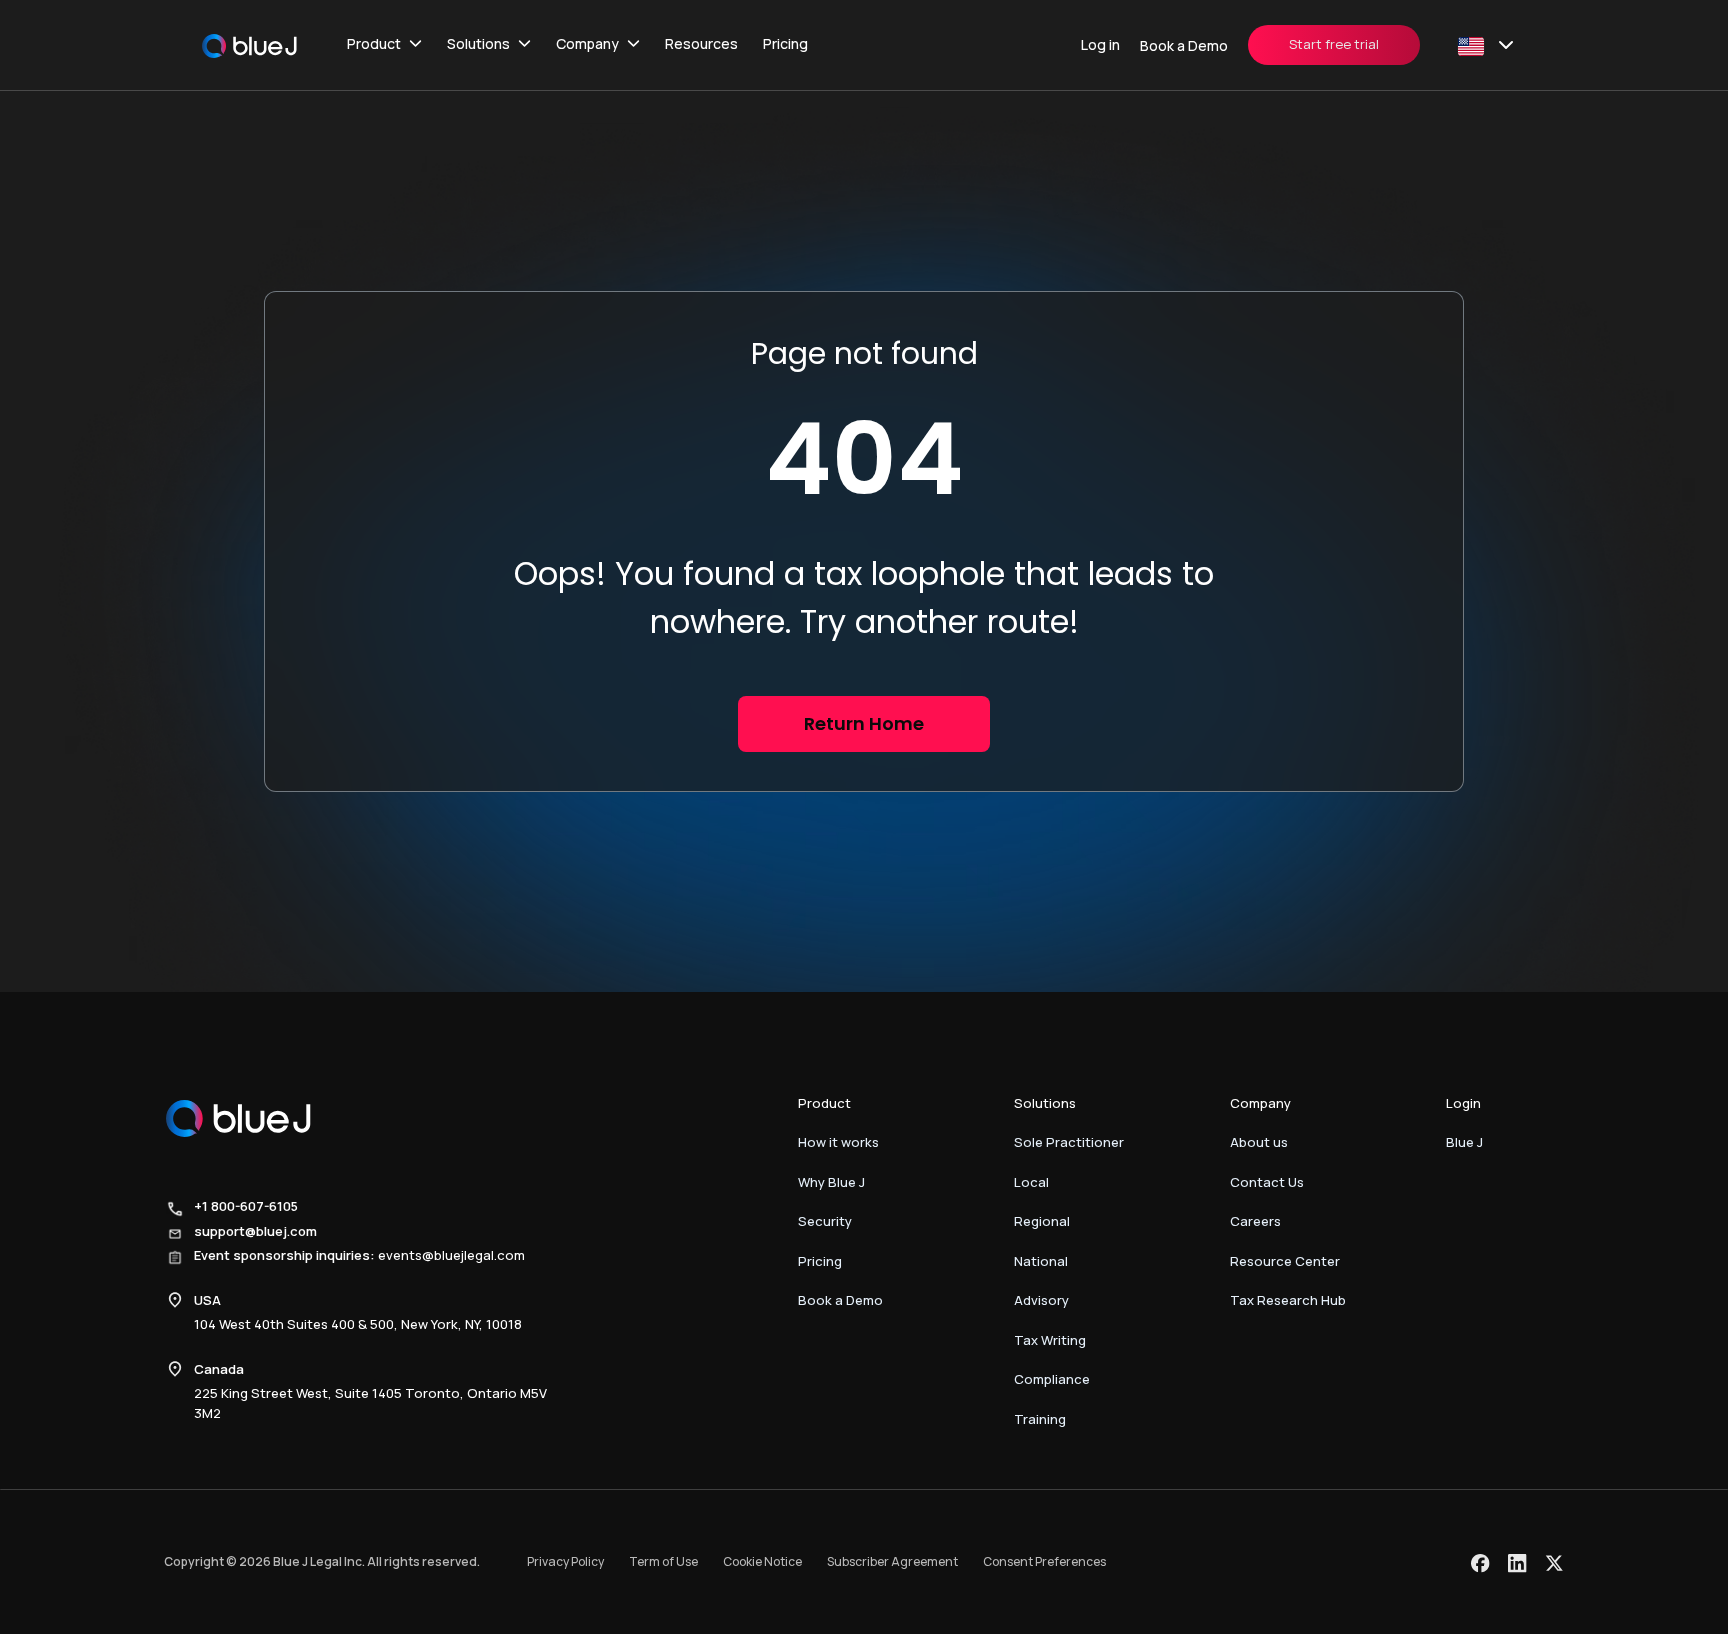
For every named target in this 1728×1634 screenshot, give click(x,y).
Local (1031, 1182)
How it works (838, 1142)
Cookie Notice (762, 1561)
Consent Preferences (1044, 1561)
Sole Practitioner (1069, 1142)
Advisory (1041, 1300)
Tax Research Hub (1288, 1300)
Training (1040, 1419)
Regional (1042, 1221)
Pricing (785, 43)
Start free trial (1334, 44)
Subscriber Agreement (892, 1561)
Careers (1255, 1221)
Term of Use (663, 1561)
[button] (384, 45)
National (1041, 1261)
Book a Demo (1184, 45)
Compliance (1052, 1379)
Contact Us (1267, 1182)
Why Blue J (831, 1182)
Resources (701, 43)
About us (1259, 1142)
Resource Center (1285, 1261)
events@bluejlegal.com (451, 1255)
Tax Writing (1050, 1340)
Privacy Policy (565, 1561)
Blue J (1464, 1142)
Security (825, 1221)
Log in (1100, 44)
